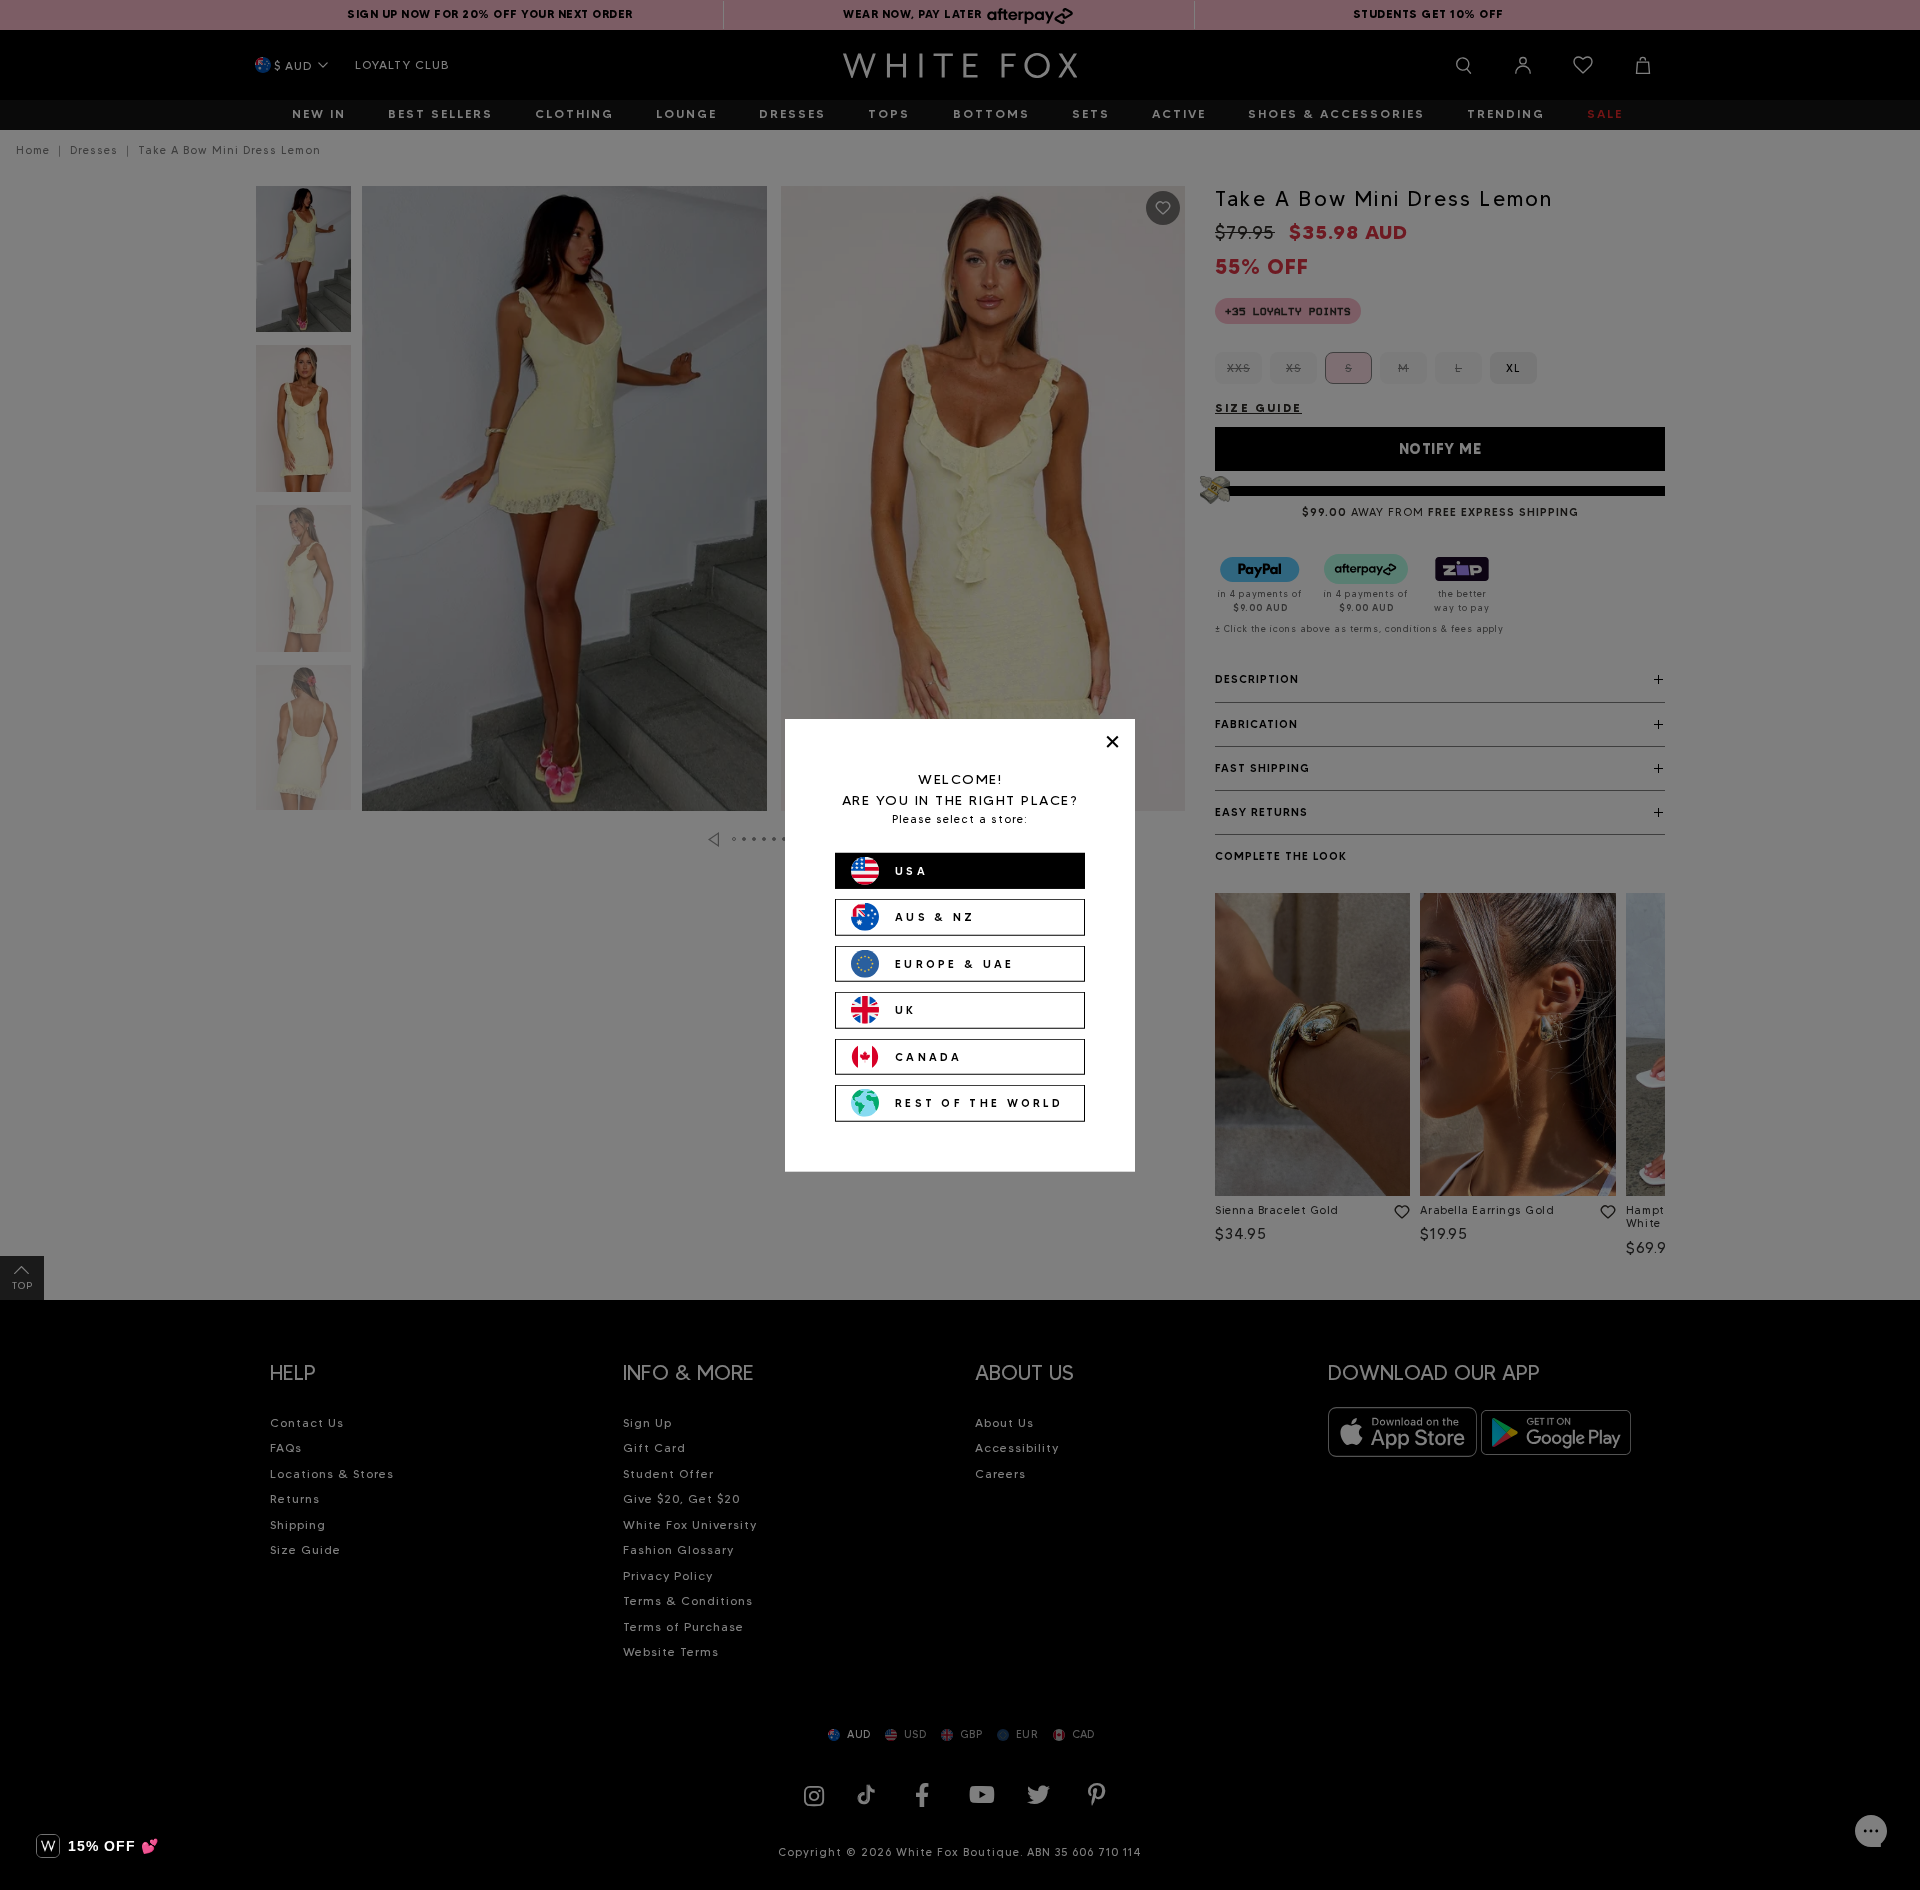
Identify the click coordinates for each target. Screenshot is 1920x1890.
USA (911, 870)
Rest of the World (979, 1103)
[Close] (1112, 741)
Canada (929, 1056)
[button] (97, 1846)
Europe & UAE (955, 963)
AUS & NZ (935, 917)
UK (906, 1010)
